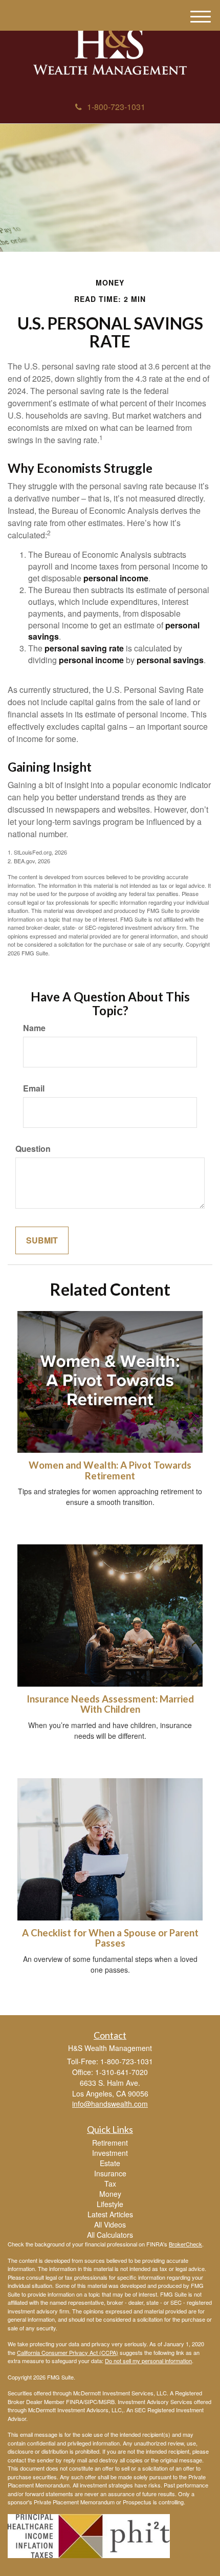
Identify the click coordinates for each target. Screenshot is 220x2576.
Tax (110, 2184)
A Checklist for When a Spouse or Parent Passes (110, 1938)
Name (34, 1028)
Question (33, 1149)
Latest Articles (110, 2214)
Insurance (110, 2173)
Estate (110, 2163)
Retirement (110, 2143)
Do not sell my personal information (148, 2361)
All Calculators (110, 2235)
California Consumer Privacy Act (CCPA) (68, 2352)
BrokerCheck (185, 2244)
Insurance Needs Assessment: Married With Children (110, 1704)
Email (34, 1088)
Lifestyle (110, 2204)
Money (110, 2194)
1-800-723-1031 (116, 107)
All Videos (110, 2224)
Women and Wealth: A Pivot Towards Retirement (110, 1470)
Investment (110, 2153)
